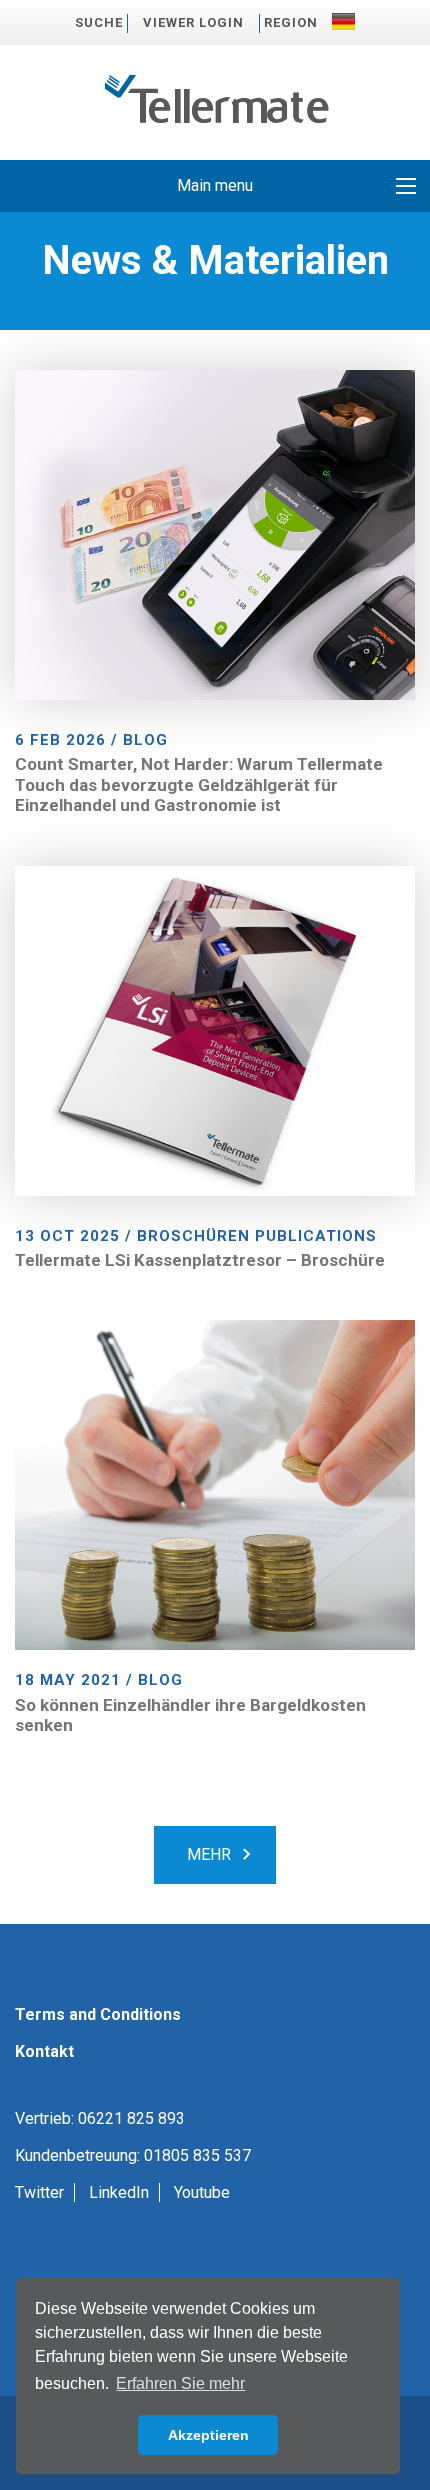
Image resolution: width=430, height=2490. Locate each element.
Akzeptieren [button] (208, 2435)
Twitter (39, 2192)
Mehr (209, 1854)
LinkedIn (119, 2192)
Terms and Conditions (98, 2014)
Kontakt (44, 2051)
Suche (99, 22)
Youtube (202, 2192)
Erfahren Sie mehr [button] (180, 2383)
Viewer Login (193, 22)
